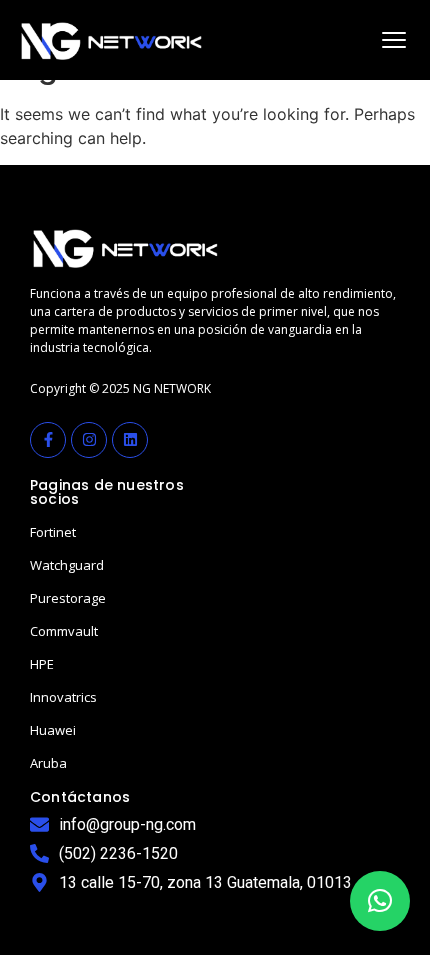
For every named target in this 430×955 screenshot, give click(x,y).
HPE (42, 664)
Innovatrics (63, 697)
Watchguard (67, 565)
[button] (380, 901)
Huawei (53, 730)
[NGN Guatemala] (112, 40)
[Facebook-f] (48, 440)
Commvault (64, 631)
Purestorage (68, 598)
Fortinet (53, 532)
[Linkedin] (130, 440)
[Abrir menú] (394, 40)
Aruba (48, 763)
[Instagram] (89, 440)
